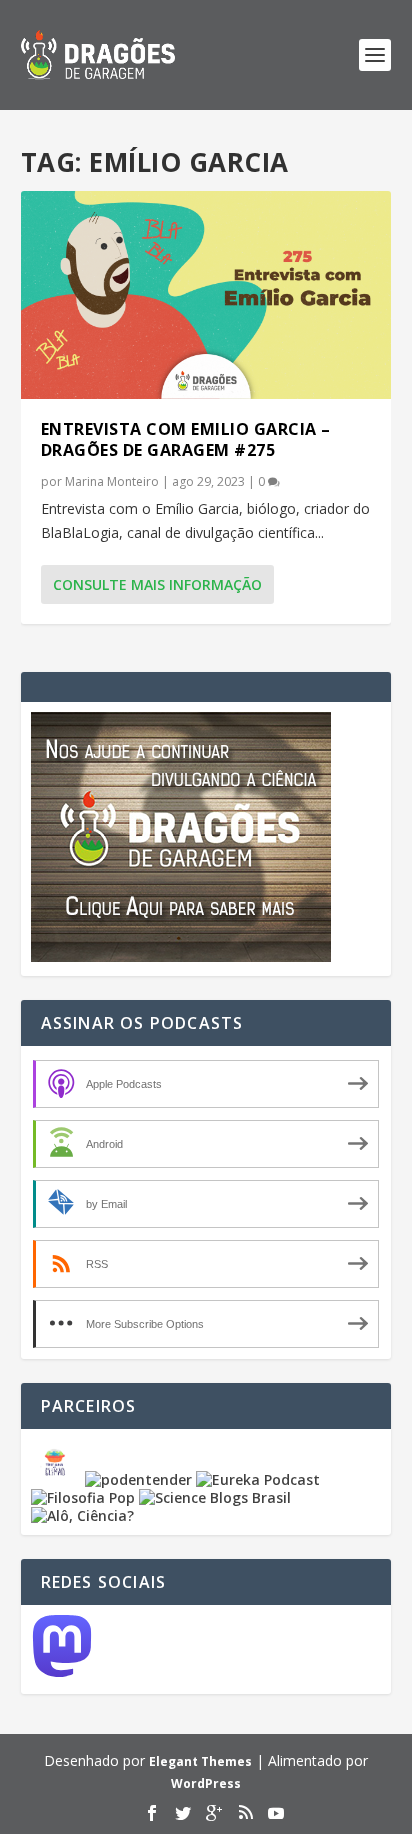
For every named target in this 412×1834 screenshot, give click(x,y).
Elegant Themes (200, 1761)
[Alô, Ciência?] (82, 1515)
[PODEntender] (138, 1479)
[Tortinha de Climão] (58, 1479)
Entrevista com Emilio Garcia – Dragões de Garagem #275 (186, 439)
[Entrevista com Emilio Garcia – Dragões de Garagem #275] (206, 295)
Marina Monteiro (112, 481)
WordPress (206, 1783)
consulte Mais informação (157, 584)
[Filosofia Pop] (83, 1497)
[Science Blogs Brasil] (215, 1497)
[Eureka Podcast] (258, 1479)
